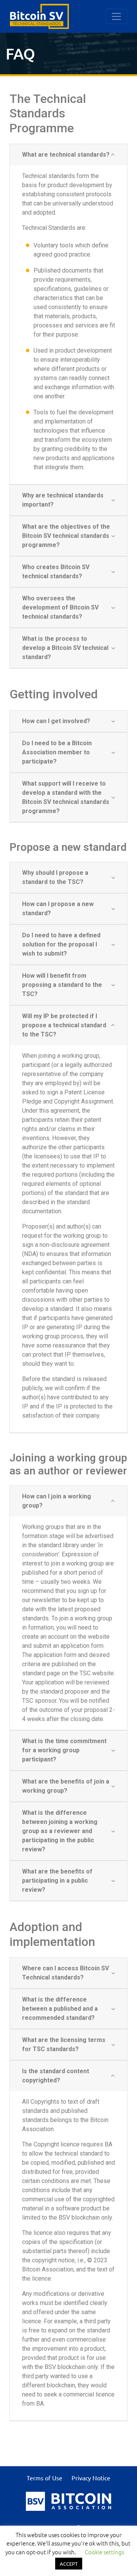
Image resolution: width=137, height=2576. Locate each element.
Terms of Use (45, 2478)
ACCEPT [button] (69, 2564)
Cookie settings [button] (104, 2552)
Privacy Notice (91, 2478)
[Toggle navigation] (116, 16)
